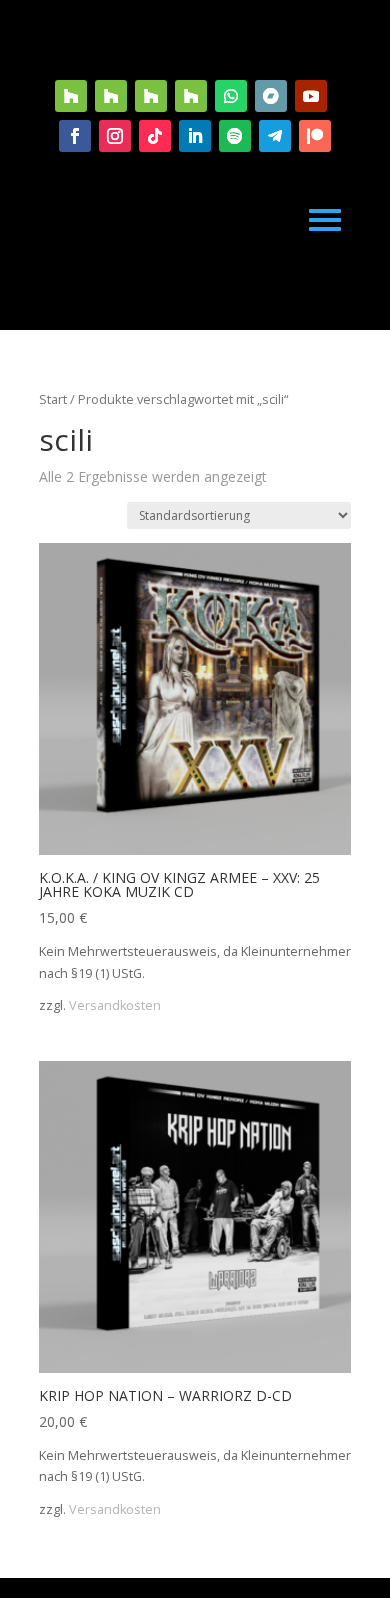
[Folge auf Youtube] (311, 96)
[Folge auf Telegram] (275, 136)
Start (53, 399)
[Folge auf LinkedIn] (195, 136)
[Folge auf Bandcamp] (271, 96)
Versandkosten (115, 1005)
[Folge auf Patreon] (315, 136)
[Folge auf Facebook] (75, 136)
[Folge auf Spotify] (235, 136)
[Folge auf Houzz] (71, 96)
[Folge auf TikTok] (155, 136)
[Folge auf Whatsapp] (231, 96)
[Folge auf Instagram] (115, 136)
